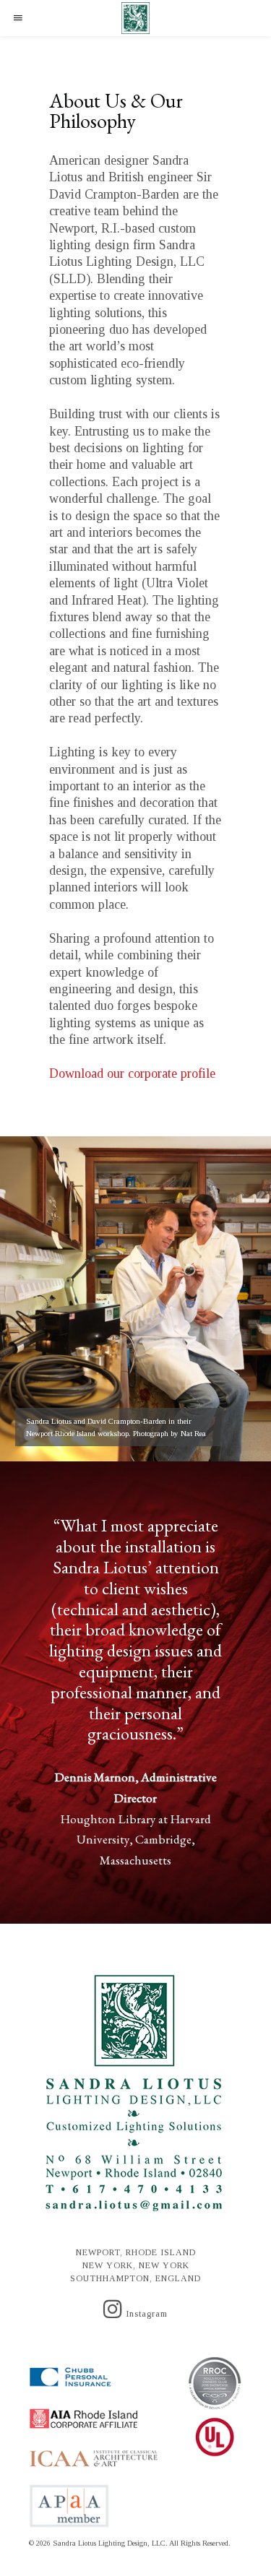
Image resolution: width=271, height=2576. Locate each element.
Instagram (145, 2314)
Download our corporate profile (132, 1073)
